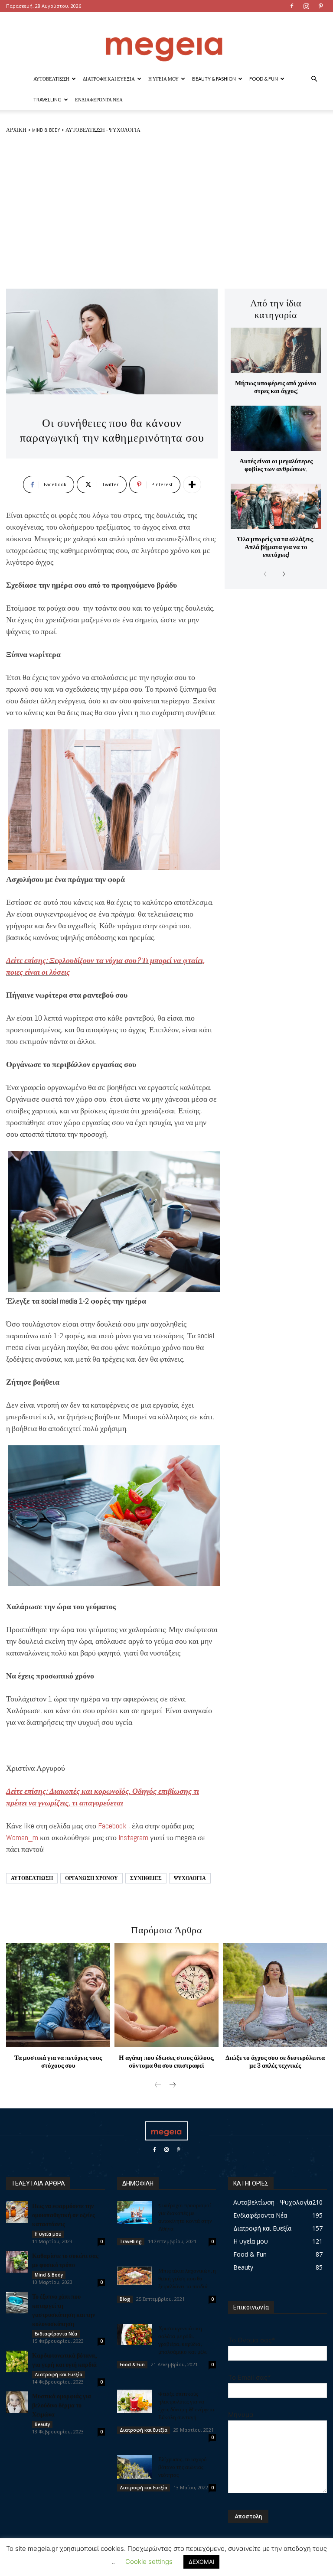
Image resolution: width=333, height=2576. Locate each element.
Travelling (47, 99)
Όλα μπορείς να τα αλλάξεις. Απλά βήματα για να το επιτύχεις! (276, 547)
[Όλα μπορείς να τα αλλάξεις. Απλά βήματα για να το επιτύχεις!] (276, 506)
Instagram (133, 1837)
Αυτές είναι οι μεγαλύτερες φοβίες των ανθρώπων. (276, 465)
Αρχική (16, 130)
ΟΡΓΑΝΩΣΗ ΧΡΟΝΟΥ (91, 1878)
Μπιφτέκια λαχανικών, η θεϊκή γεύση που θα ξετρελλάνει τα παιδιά (187, 2278)
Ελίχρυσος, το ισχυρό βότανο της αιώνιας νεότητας (183, 2467)
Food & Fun (264, 79)
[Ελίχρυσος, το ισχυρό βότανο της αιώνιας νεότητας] (134, 2467)
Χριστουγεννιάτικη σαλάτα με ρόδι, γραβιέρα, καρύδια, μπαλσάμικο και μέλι (183, 2340)
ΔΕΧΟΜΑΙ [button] (201, 2562)
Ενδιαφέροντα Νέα (99, 99)
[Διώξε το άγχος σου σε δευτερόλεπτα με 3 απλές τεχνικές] (275, 1995)
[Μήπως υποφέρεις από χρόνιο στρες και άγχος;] (276, 350)
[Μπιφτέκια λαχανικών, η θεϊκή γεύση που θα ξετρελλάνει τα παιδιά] (134, 2276)
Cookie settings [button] (149, 2561)
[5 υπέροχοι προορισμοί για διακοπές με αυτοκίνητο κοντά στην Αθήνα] (134, 2213)
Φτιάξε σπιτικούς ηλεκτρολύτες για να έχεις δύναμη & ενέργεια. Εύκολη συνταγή (187, 2405)
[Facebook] (292, 6)
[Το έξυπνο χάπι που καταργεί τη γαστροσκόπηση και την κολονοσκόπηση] (17, 2303)
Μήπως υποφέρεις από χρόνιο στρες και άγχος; (276, 387)
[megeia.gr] (166, 41)
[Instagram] (306, 6)
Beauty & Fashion (214, 79)
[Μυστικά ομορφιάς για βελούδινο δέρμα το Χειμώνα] (17, 2402)
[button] (314, 79)
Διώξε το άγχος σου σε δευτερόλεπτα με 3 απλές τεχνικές (275, 2061)
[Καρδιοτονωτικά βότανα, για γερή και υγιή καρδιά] (17, 2361)
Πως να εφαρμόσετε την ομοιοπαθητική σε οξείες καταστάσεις (64, 2215)
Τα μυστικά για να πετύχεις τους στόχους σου (58, 2061)
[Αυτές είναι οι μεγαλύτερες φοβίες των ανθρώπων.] (276, 428)
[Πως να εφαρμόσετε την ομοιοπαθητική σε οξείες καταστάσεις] (17, 2212)
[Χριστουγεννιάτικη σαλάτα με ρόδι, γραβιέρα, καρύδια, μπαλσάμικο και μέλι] (134, 2335)
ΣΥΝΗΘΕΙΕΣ (146, 1878)
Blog (125, 2299)
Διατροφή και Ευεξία (109, 79)
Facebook (112, 1826)
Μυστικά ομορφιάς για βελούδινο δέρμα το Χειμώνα (62, 2405)
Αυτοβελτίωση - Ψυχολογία (103, 130)
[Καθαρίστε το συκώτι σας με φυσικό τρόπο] (17, 2262)
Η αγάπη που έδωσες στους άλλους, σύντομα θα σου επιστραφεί (166, 2061)
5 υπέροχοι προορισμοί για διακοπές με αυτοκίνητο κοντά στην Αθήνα (185, 2217)
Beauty (42, 2424)
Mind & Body (46, 130)
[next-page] (281, 575)
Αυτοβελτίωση (51, 79)
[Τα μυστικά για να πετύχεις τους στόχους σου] (58, 1995)
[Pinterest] (320, 6)
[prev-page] (267, 575)
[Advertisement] (166, 211)
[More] (192, 485)
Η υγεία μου (163, 79)
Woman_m (22, 1837)
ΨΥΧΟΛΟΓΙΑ (190, 1878)
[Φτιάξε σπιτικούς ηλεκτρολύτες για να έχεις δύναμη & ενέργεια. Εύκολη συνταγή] (134, 2401)
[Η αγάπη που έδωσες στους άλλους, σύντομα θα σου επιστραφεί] (166, 1995)
